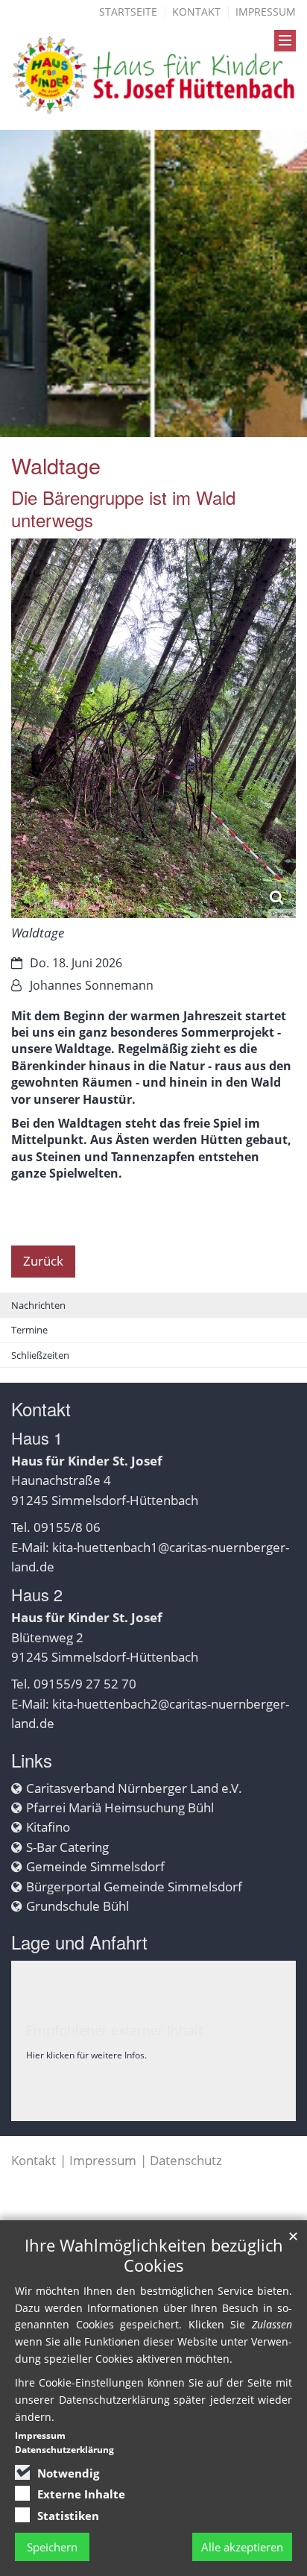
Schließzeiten (40, 1355)
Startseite (128, 12)
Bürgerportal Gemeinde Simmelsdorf (134, 1887)
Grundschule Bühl (77, 1906)
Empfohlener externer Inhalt (114, 2030)
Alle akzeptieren (242, 2547)
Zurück (43, 1261)
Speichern (52, 2547)
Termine (29, 1330)
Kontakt (196, 12)
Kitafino (48, 1827)
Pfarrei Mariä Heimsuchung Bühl (120, 1807)
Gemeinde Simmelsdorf (95, 1866)
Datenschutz (186, 2160)
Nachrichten (38, 1305)
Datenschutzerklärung (64, 2450)
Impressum (266, 12)
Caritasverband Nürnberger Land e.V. (134, 1788)
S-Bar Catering (67, 1847)
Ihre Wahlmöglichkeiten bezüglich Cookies (154, 2255)
